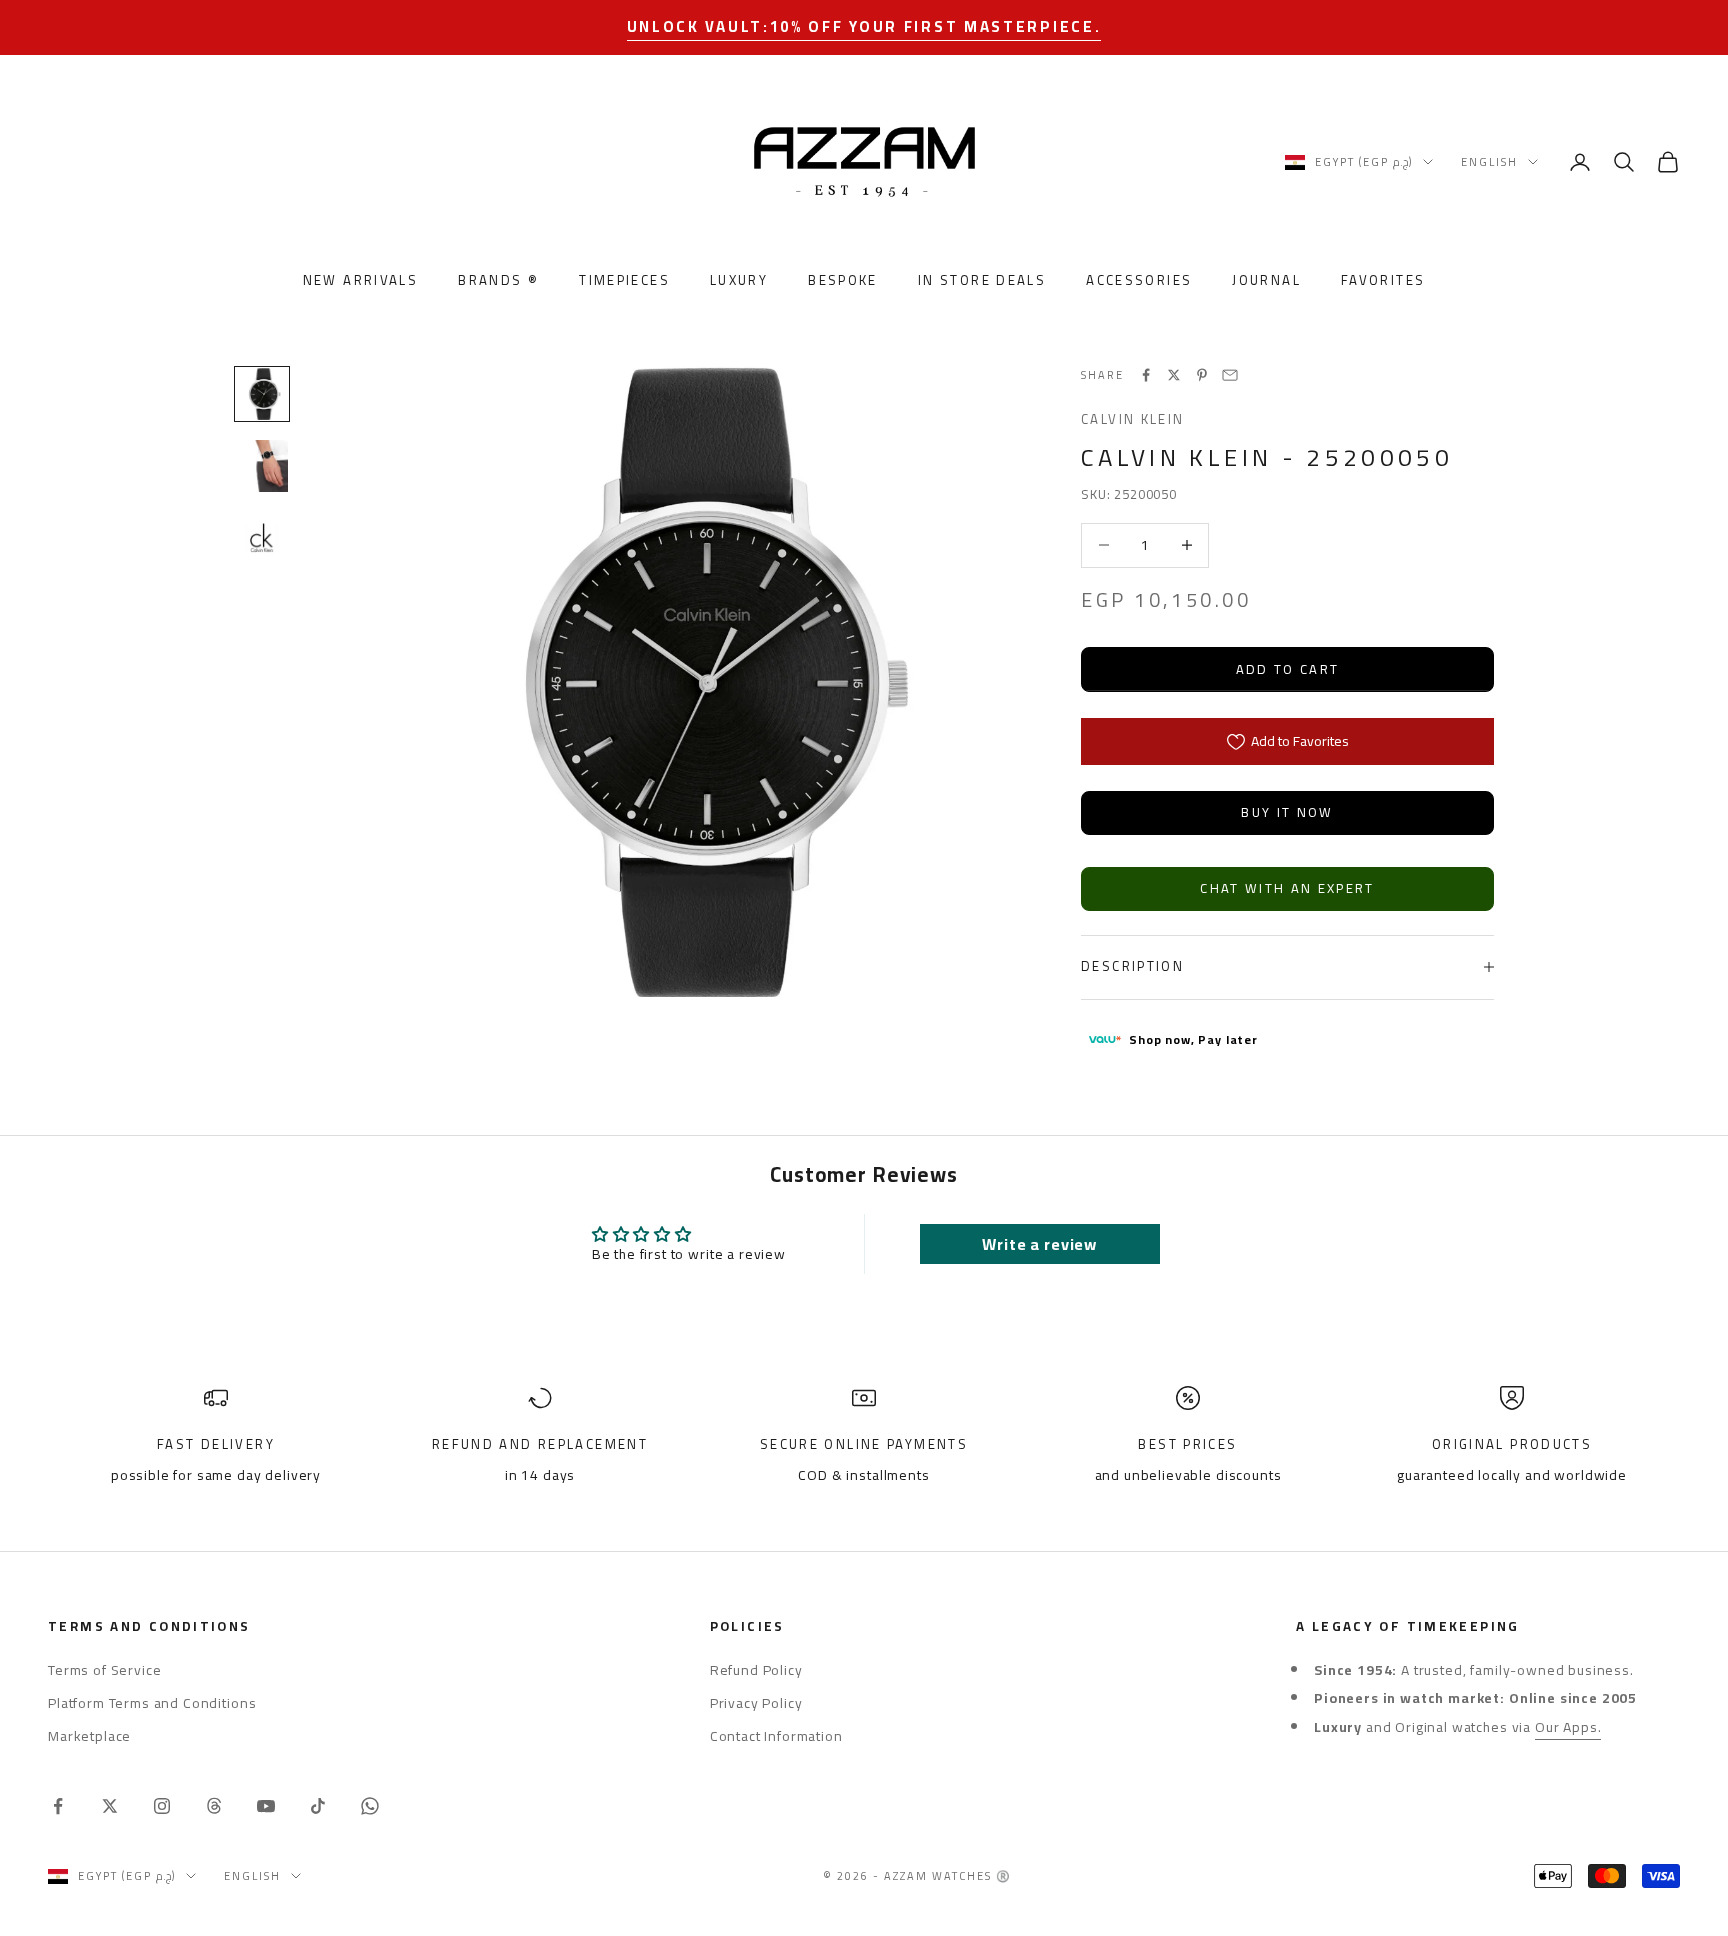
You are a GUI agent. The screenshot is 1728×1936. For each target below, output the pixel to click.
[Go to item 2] (262, 466)
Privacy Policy (756, 1703)
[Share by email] (1230, 375)
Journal (1266, 281)
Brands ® (498, 281)
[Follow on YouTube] (266, 1806)
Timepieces (624, 281)
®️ (1004, 1876)
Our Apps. (1568, 1727)
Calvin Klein (1133, 419)
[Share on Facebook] (1146, 375)
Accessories (1139, 281)
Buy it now (1287, 812)
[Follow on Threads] (214, 1806)
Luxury (739, 281)
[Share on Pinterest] (1202, 375)
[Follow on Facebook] (58, 1806)
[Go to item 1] (262, 394)
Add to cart (1288, 669)
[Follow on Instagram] (162, 1806)
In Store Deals (982, 281)
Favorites (1383, 281)
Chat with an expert (1287, 888)
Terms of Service (104, 1670)
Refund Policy (756, 1670)
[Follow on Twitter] (110, 1806)
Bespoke (843, 281)
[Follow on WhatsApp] (370, 1806)
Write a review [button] (1039, 1244)
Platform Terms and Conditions (152, 1703)
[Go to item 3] (262, 538)
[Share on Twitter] (1174, 375)
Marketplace (89, 1736)
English (1489, 162)
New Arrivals (361, 281)
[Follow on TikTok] (318, 1806)
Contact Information (776, 1736)
